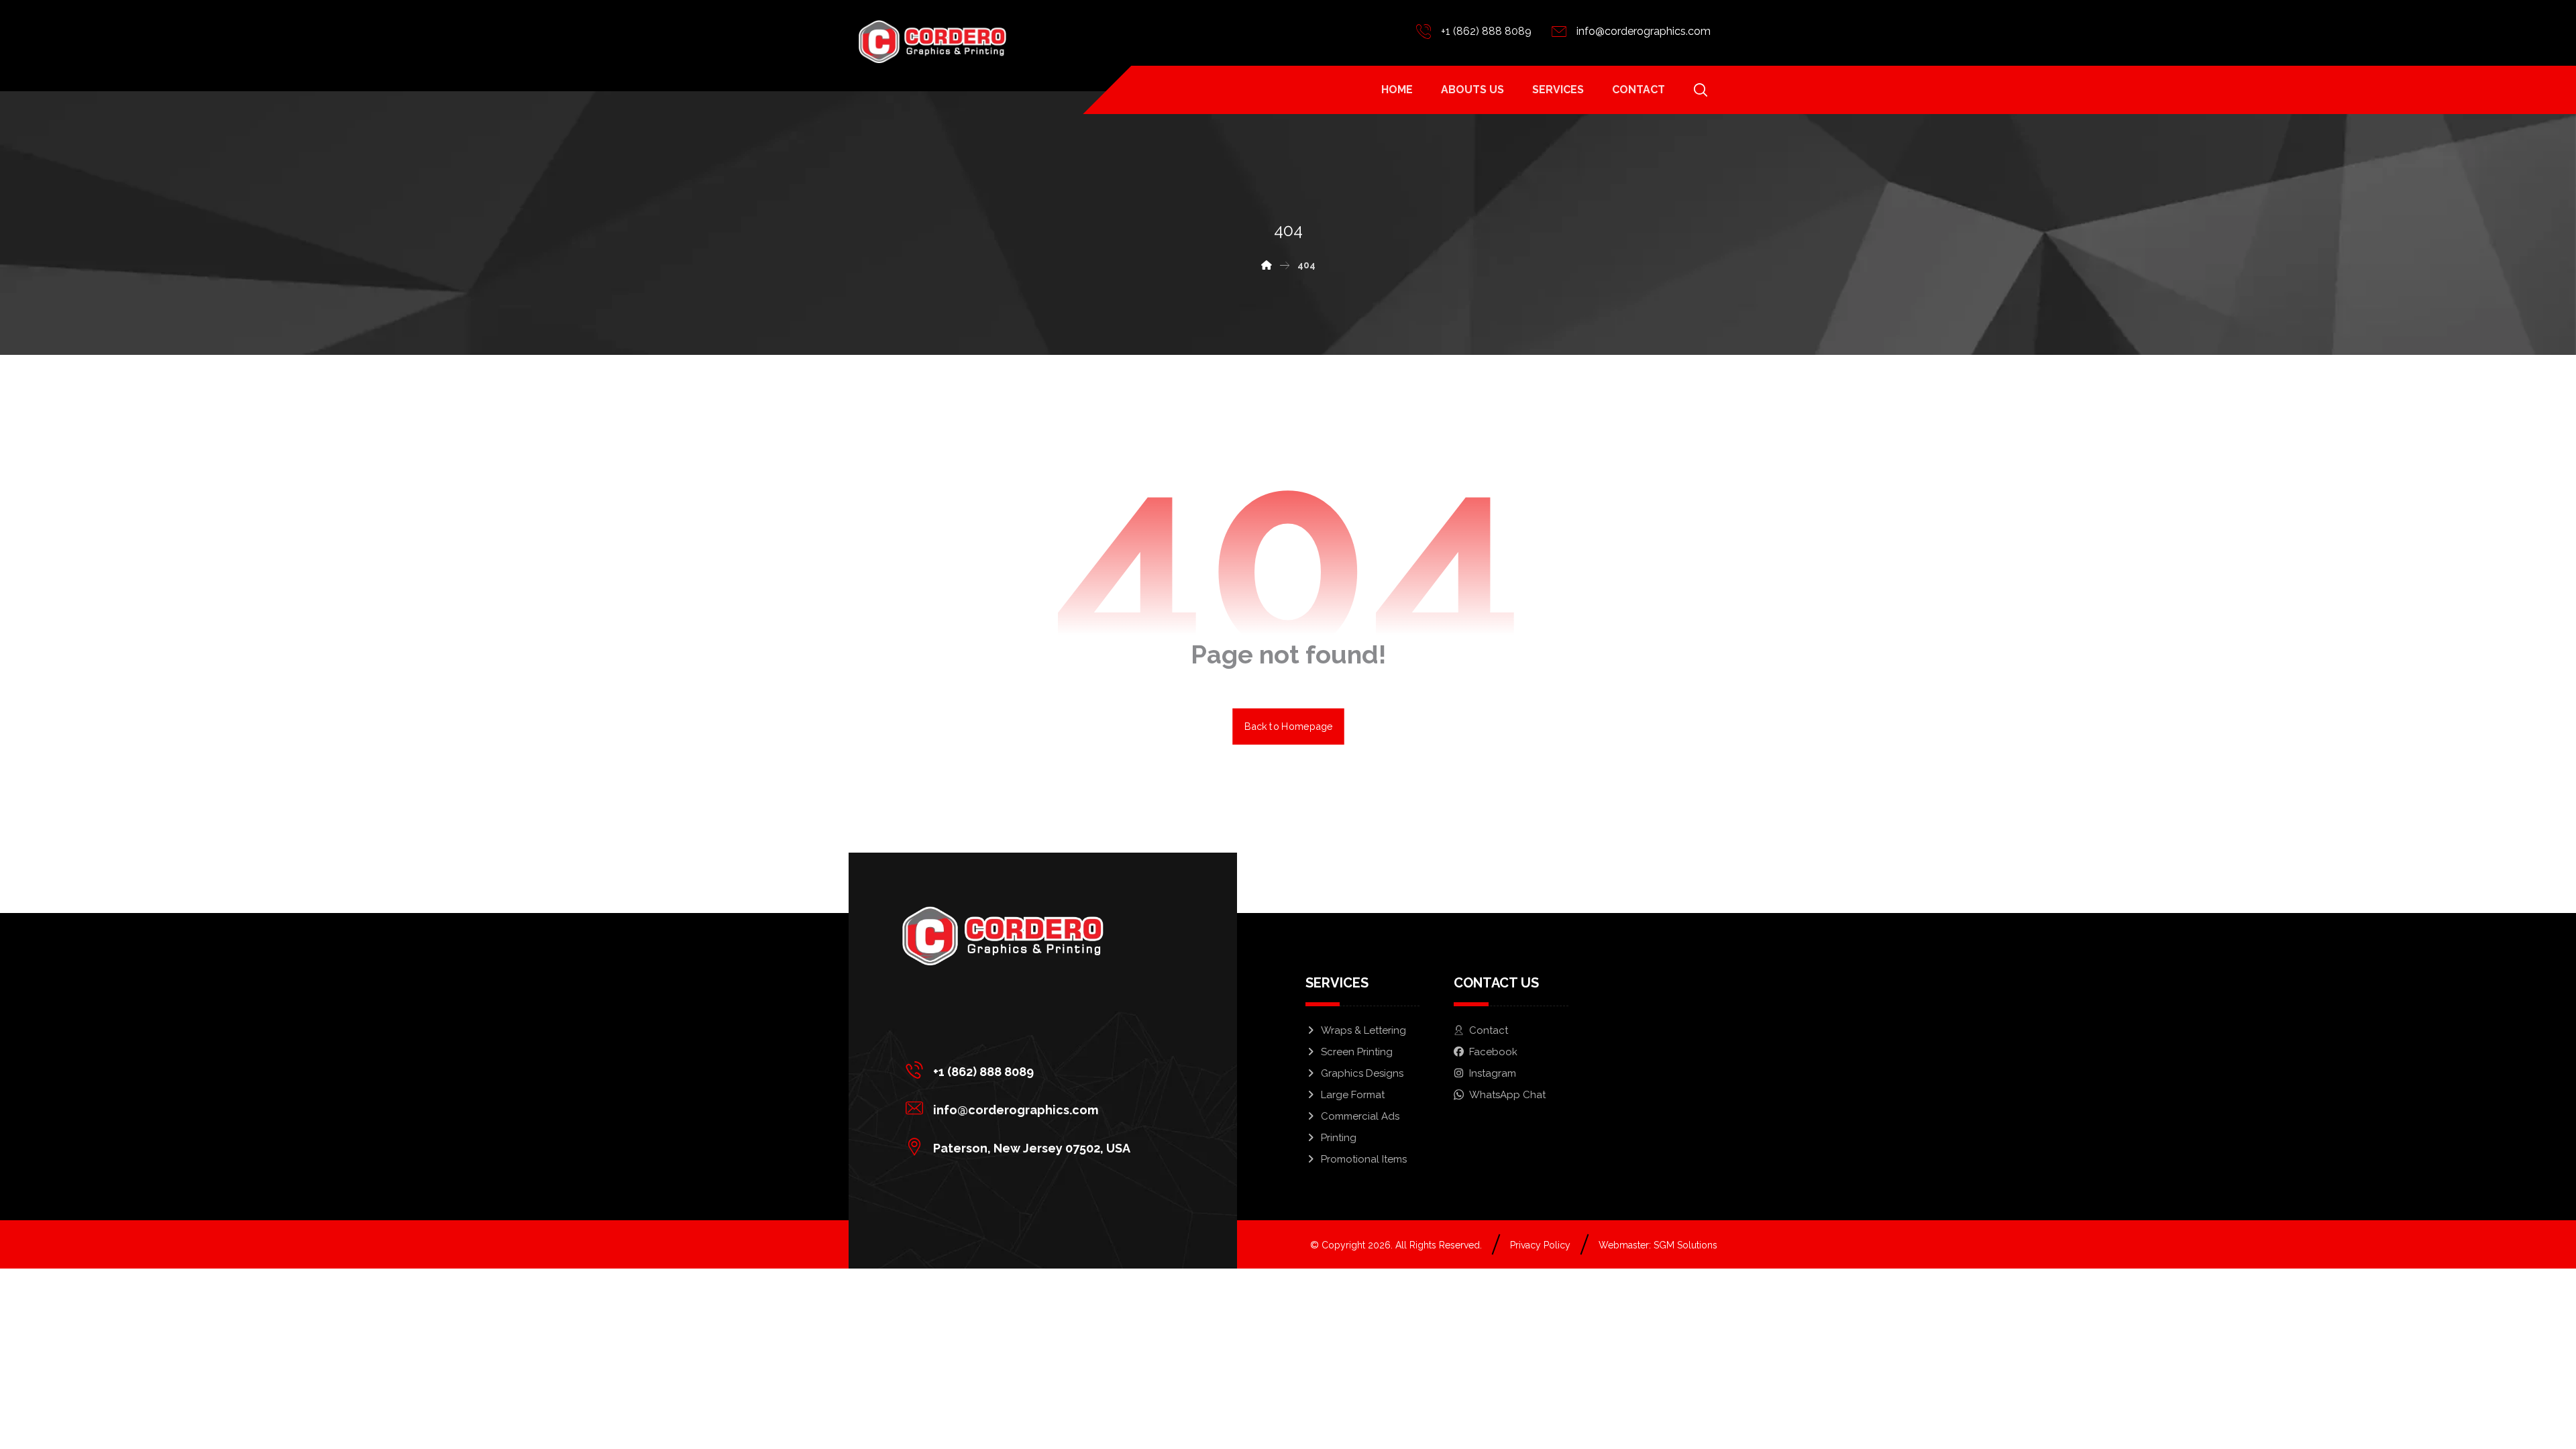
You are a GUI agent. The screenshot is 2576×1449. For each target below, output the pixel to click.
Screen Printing (1357, 1052)
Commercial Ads (1360, 1116)
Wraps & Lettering (1363, 1030)
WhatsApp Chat (1507, 1095)
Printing (1339, 1138)
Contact (1489, 1030)
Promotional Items (1364, 1159)
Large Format (1353, 1095)
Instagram (1493, 1073)
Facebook (1493, 1052)
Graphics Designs (1362, 1073)
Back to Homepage (1288, 726)
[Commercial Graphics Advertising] (932, 42)
